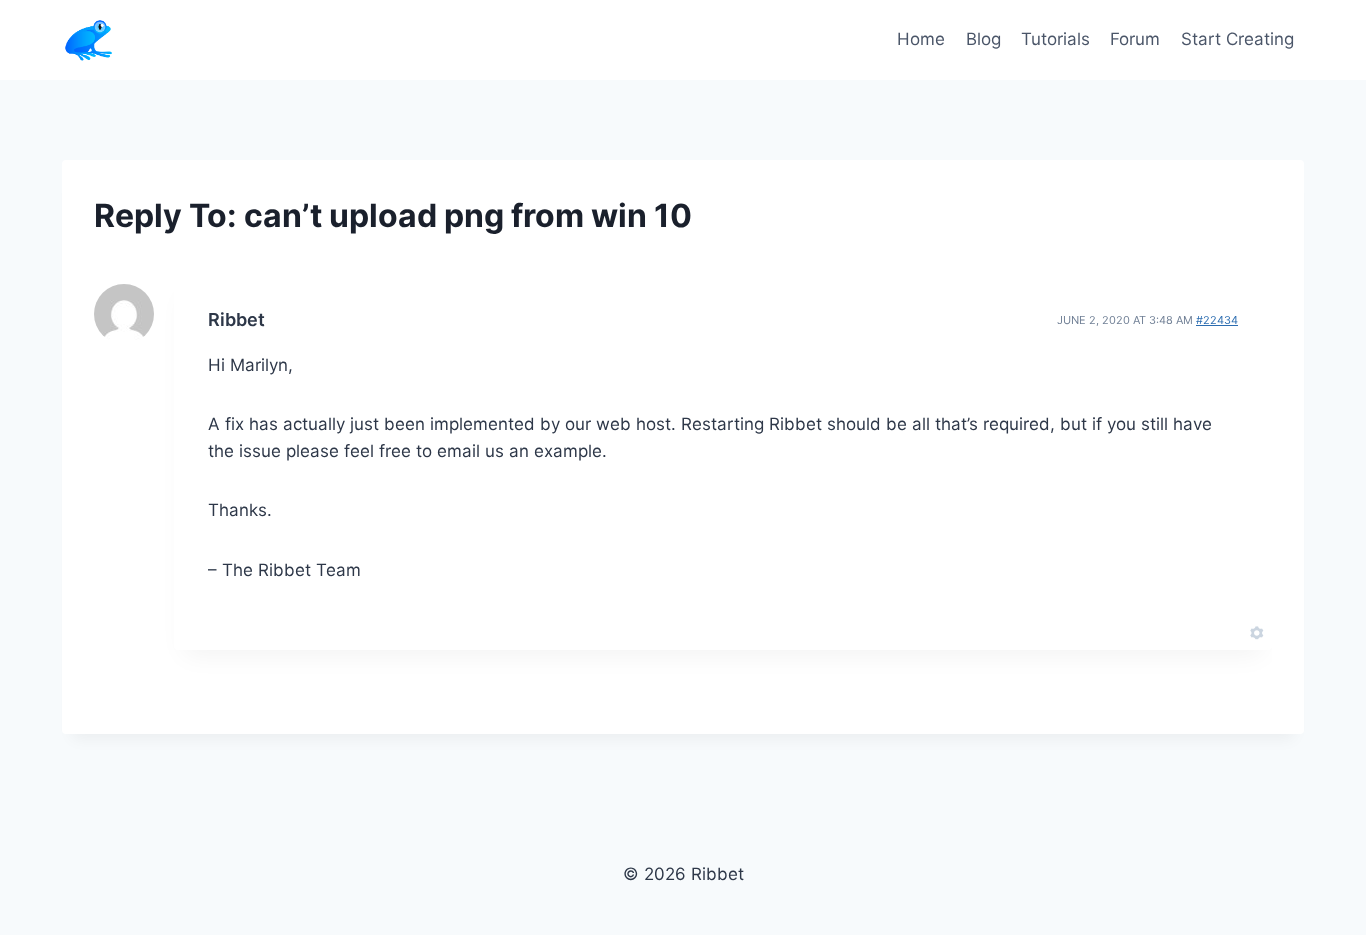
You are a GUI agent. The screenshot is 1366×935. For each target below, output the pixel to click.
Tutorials (1055, 39)
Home (921, 39)
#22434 (1217, 320)
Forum (1135, 39)
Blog (983, 39)
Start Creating (1237, 39)
